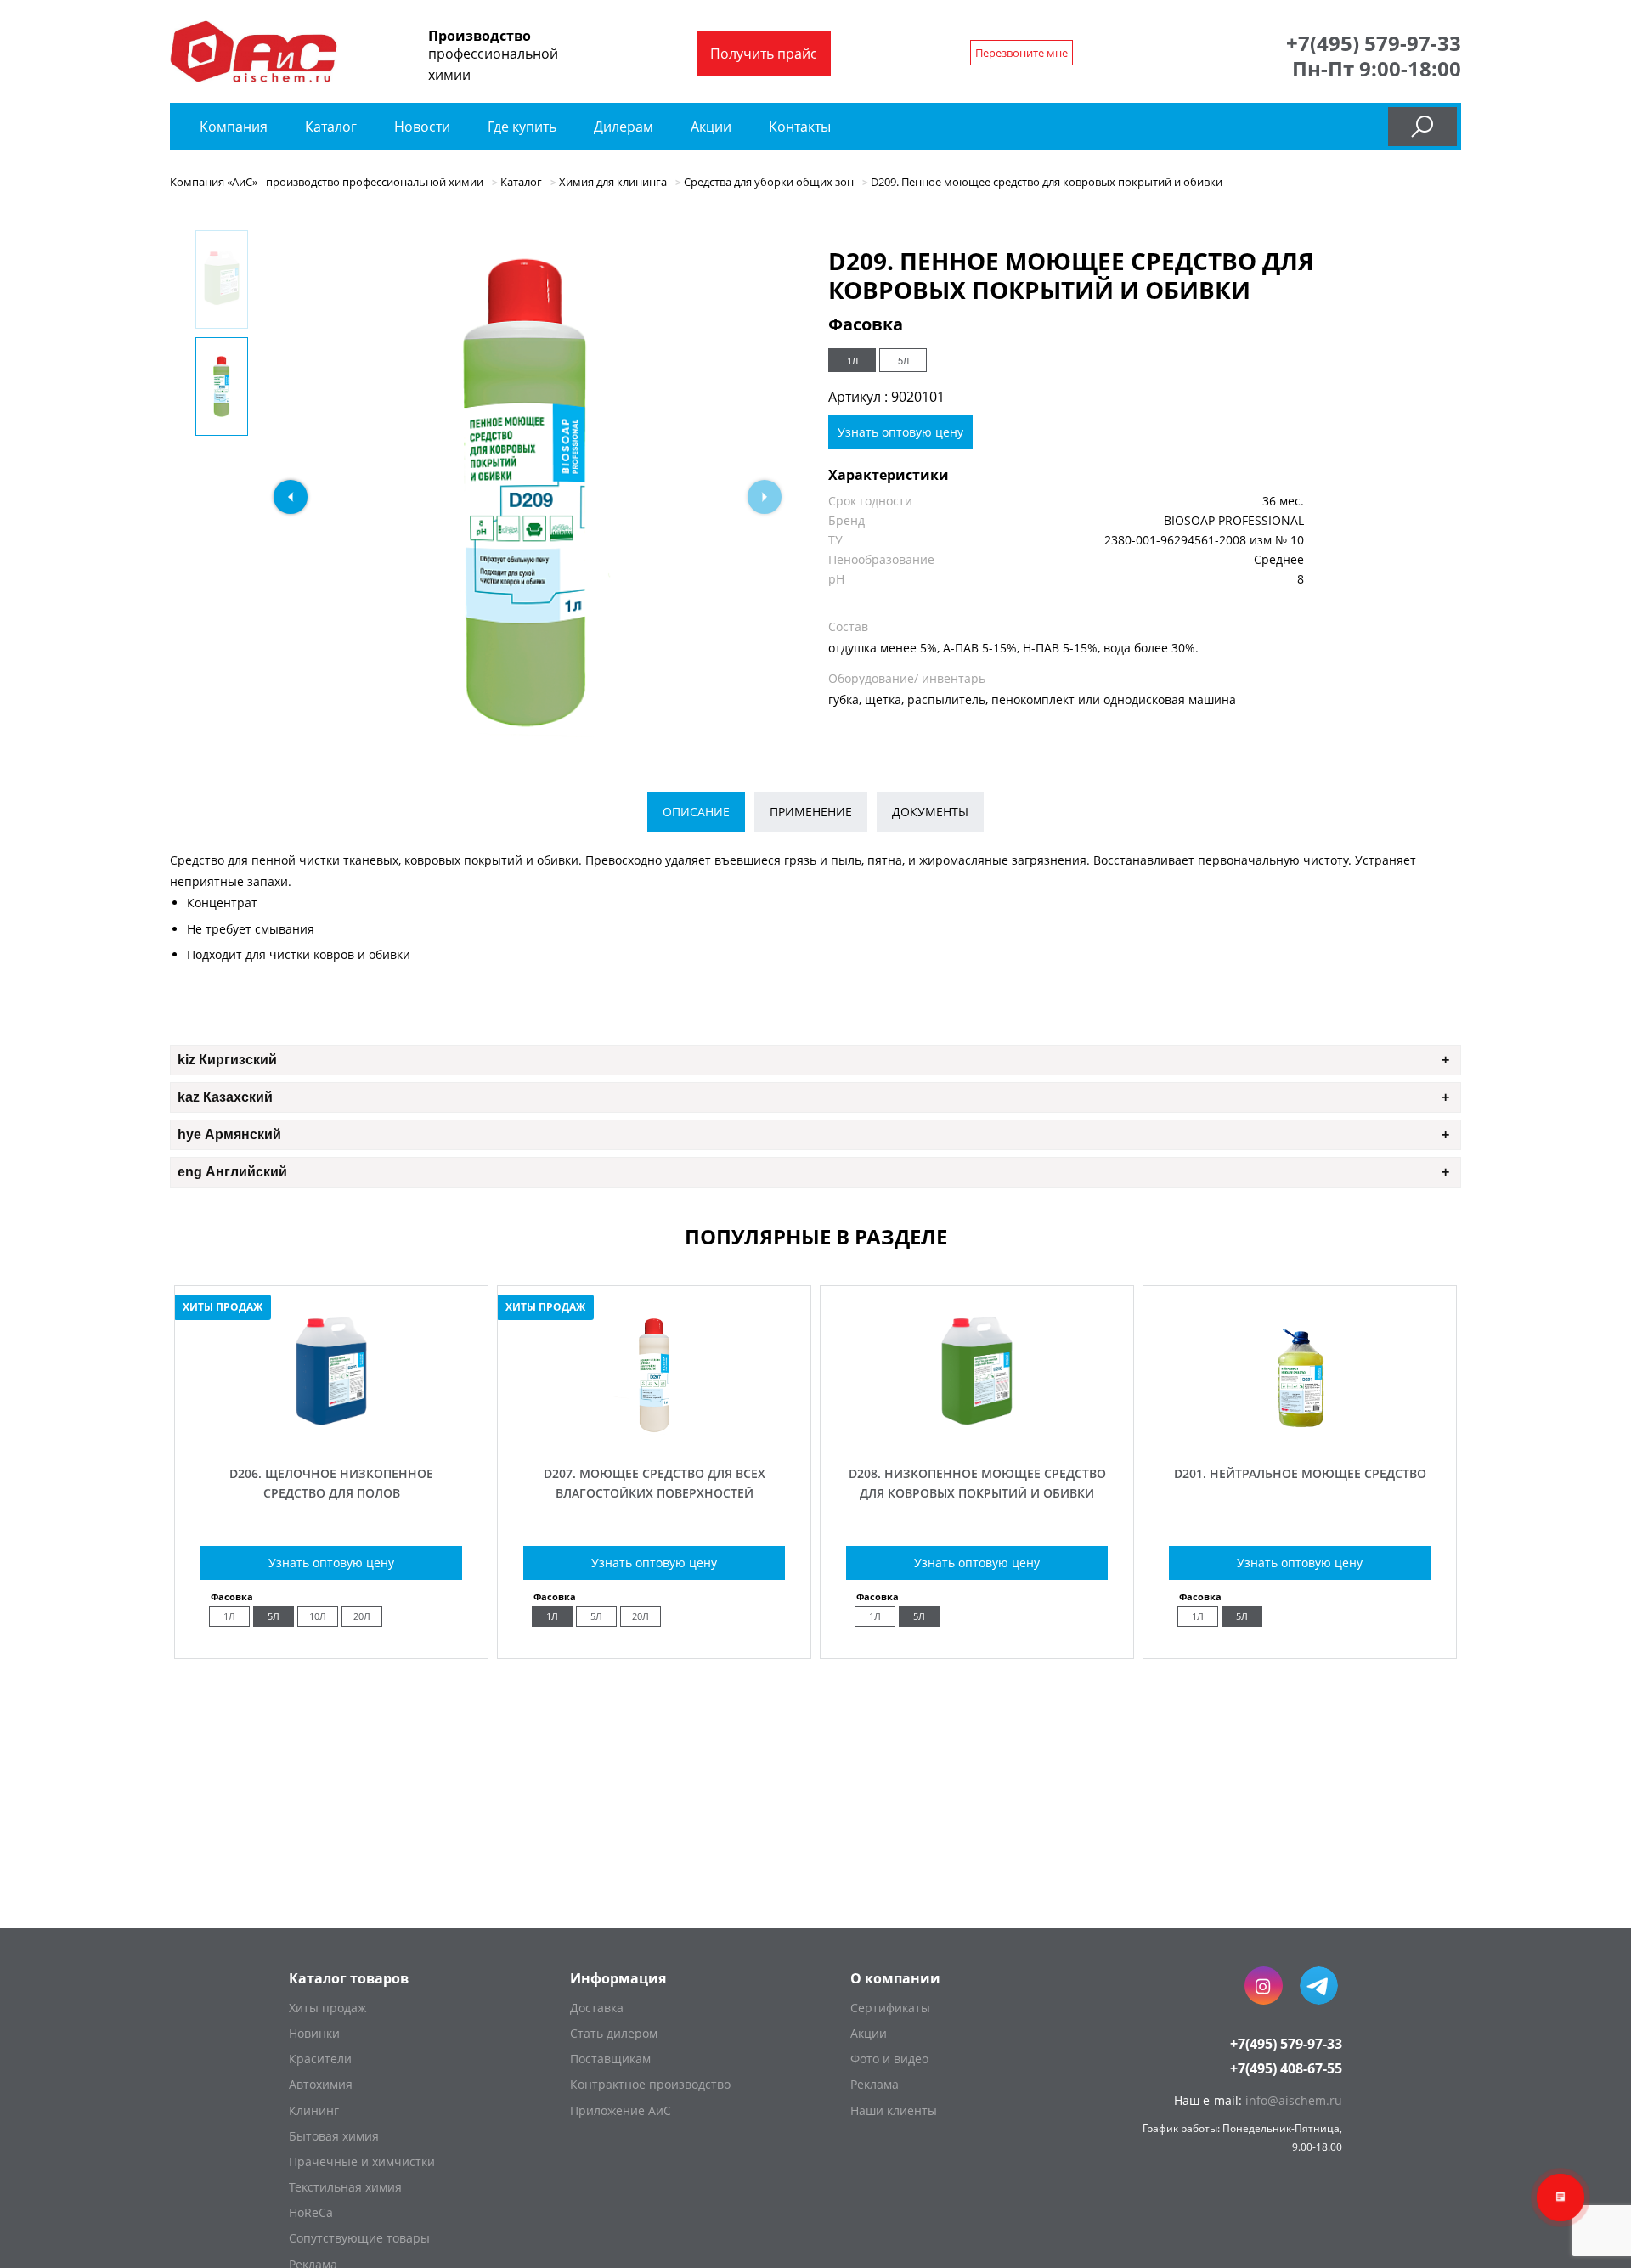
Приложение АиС (621, 2110)
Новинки (314, 2033)
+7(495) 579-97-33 (1374, 43)
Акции (711, 127)
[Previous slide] (291, 497)
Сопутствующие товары (359, 2238)
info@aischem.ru (1294, 2100)
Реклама (875, 2084)
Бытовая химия (334, 2136)
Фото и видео (889, 2059)
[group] (528, 493)
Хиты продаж (327, 2008)
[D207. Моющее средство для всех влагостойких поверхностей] (654, 1434)
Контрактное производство (650, 2084)
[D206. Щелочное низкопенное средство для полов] (331, 1434)
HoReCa (311, 2212)
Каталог (333, 127)
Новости (422, 127)
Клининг (314, 2110)
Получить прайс (764, 54)
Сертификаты (890, 2008)
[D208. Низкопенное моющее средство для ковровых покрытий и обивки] (977, 1434)
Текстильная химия (345, 2187)
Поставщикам (610, 2059)
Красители (320, 2059)
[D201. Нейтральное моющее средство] (1300, 1434)
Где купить (522, 127)
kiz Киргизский (227, 1060)
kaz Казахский (225, 1097)
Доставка (597, 2008)
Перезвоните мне (1021, 53)
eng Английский (232, 1172)
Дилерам (624, 127)
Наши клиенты (894, 2110)
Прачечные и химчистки (362, 2161)
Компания (234, 127)
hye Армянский (229, 1134)
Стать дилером (614, 2033)
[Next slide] (765, 497)
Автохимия (321, 2084)
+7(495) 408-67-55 (1286, 2068)
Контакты (800, 127)
